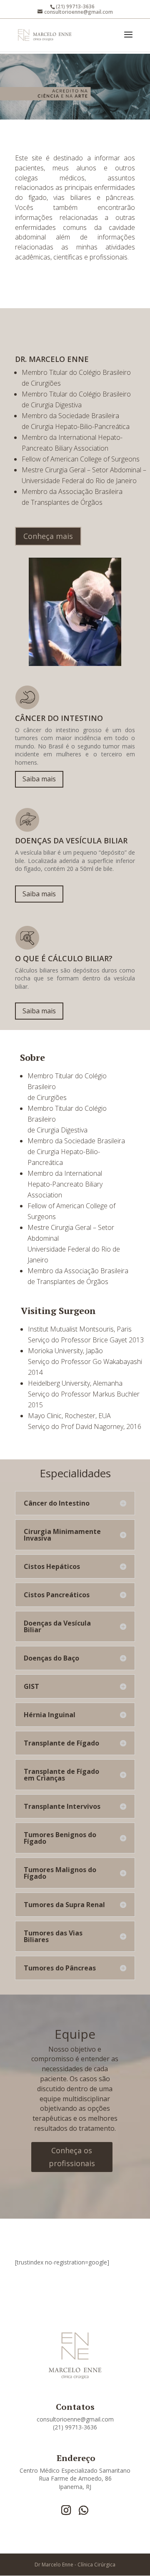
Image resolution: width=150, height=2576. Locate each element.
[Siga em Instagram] (66, 2510)
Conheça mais (48, 536)
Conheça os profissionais (72, 2157)
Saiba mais (39, 779)
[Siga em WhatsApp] (83, 2510)
